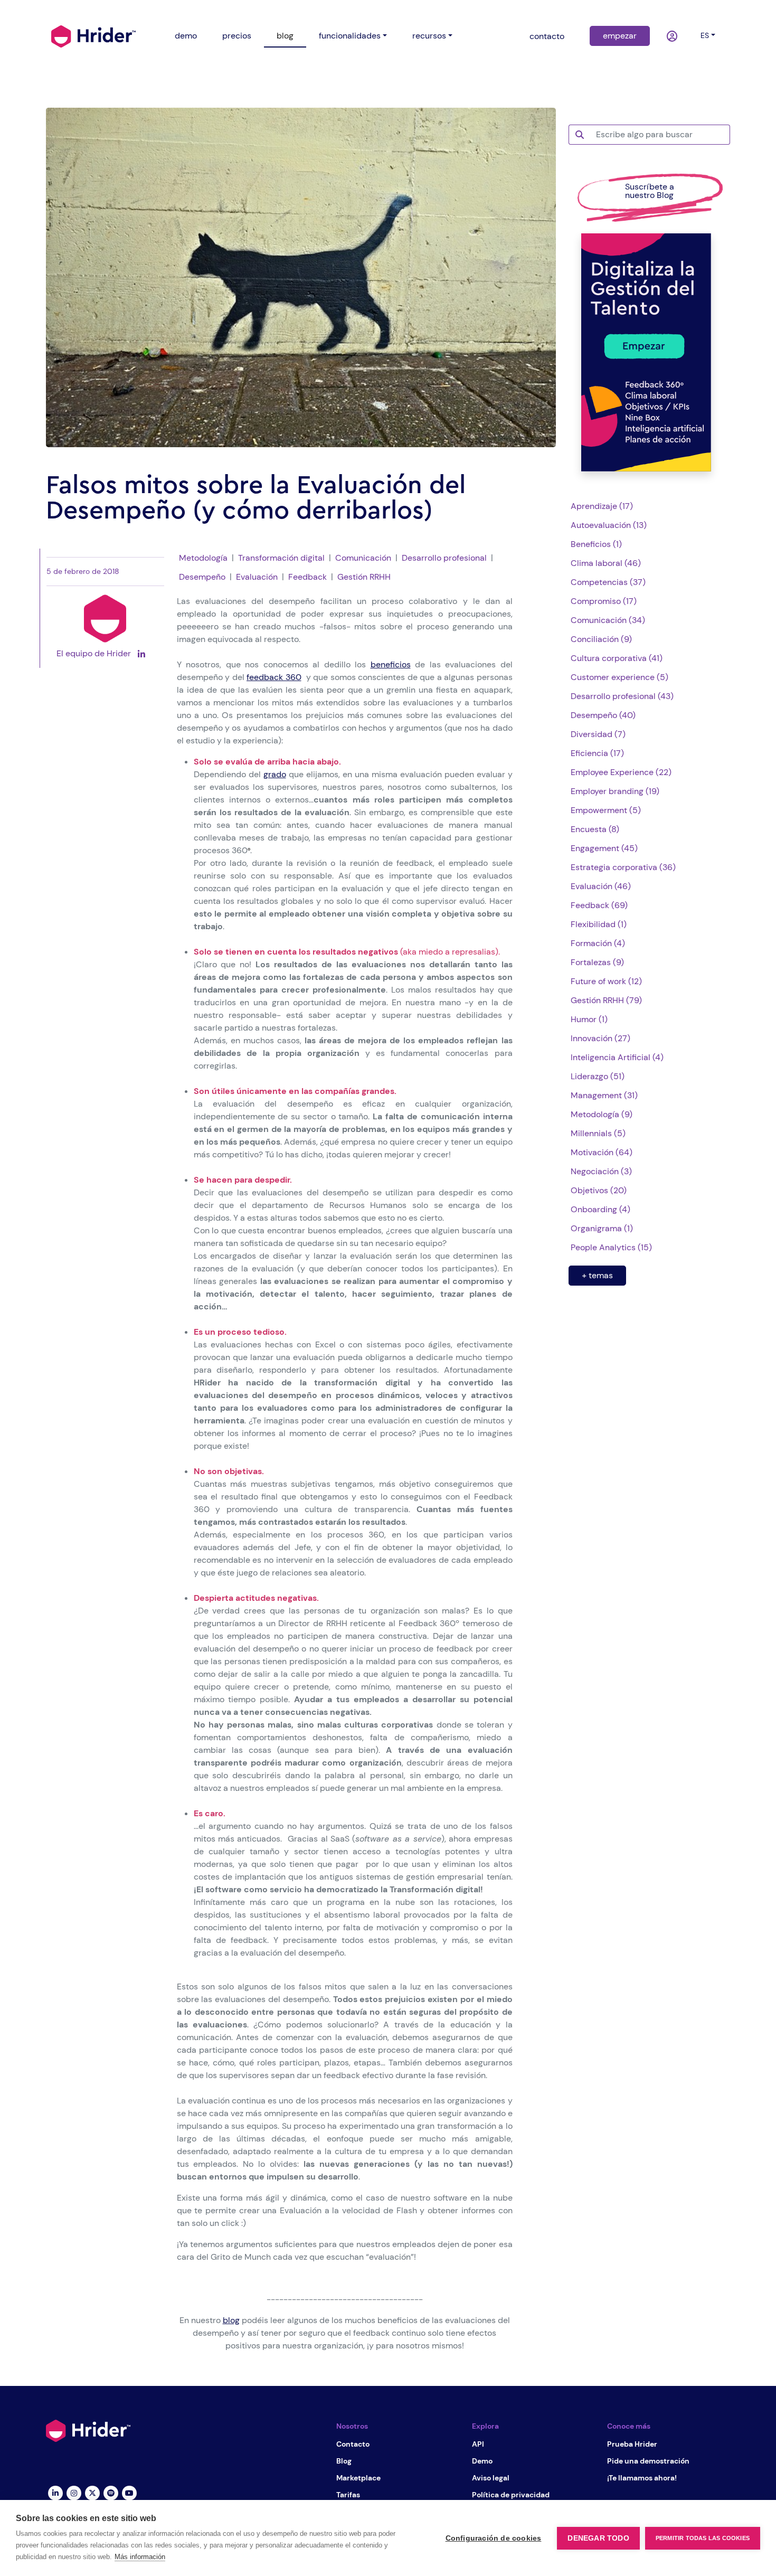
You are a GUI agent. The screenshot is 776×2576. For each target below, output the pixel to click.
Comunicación (363, 558)
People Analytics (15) (611, 1247)
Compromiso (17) (604, 601)
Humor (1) (589, 1019)
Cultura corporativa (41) (617, 658)
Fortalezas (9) (597, 962)
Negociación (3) (601, 1171)
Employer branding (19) (615, 791)
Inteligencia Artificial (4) (617, 1057)
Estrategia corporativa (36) (623, 867)
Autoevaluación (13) (609, 525)
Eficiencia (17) (597, 753)
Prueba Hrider (632, 2444)
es (705, 35)
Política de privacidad (511, 2495)
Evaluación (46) (601, 886)
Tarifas (348, 2495)
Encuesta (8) (595, 829)
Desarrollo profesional (444, 558)
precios (237, 36)
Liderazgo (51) (598, 1076)
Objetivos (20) (599, 1190)
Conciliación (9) (601, 639)
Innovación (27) (600, 1038)
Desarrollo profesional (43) (622, 696)
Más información (140, 2557)
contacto (547, 36)
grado (275, 774)
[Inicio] (93, 35)
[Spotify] (111, 2493)
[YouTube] (129, 2493)
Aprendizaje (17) (602, 506)
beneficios (391, 664)
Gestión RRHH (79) (606, 1000)
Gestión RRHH (364, 577)
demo (186, 36)
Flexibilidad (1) (599, 924)
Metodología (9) (602, 1114)
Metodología (203, 558)
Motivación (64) (602, 1152)
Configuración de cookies (494, 2538)
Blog (344, 2461)
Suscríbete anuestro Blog (650, 191)
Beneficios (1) (596, 544)
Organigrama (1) (602, 1228)
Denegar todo (598, 2538)
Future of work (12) (606, 981)
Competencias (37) (608, 582)
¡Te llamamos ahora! (642, 2478)
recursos (429, 36)
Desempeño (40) (603, 715)
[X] (92, 2493)
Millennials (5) (598, 1133)
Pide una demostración (648, 2461)
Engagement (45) (604, 848)
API (478, 2444)
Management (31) (604, 1095)
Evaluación (257, 577)
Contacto (353, 2444)
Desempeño (202, 577)
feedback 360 (274, 677)
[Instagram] (74, 2493)
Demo (482, 2461)
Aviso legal (491, 2478)
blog (285, 36)
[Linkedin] (55, 2493)
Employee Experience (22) (621, 772)
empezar (620, 36)
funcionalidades (350, 36)
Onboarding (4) (600, 1209)
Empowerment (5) (606, 810)
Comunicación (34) (608, 620)
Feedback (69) (599, 905)
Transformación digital (281, 558)
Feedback (307, 577)
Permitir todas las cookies (703, 2538)
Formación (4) (598, 943)
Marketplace (358, 2478)
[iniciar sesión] (673, 36)
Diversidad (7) (598, 734)
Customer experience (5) (619, 677)
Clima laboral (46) (606, 563)
